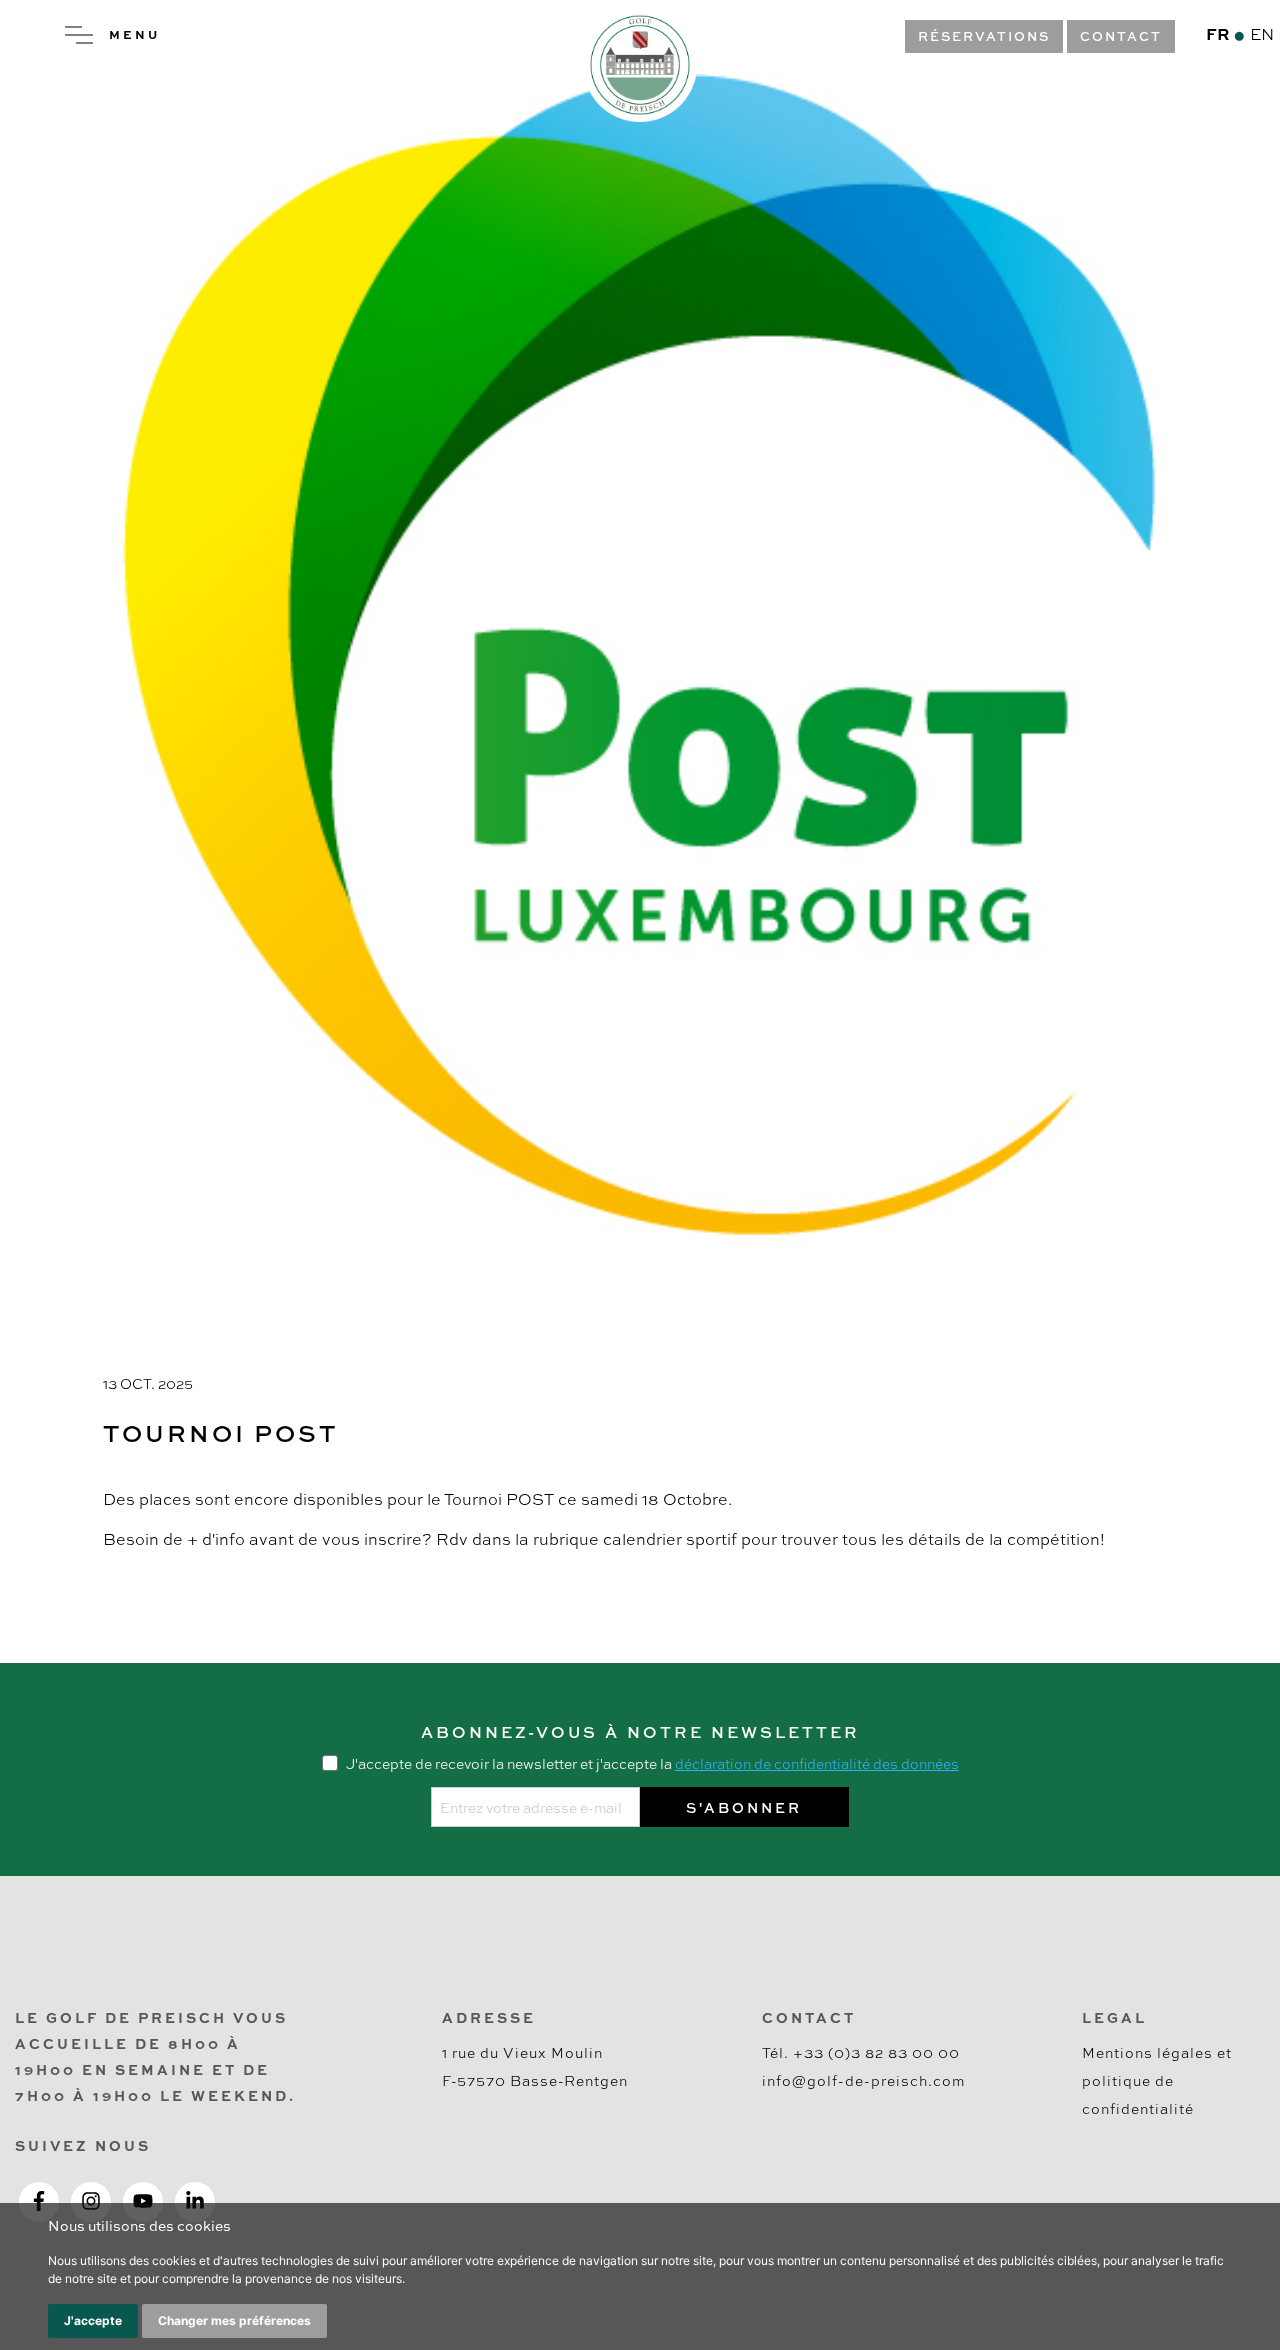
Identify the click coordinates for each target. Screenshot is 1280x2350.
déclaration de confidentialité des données (817, 1763)
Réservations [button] (984, 36)
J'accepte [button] (93, 2320)
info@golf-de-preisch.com (863, 2080)
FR (1217, 33)
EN (1262, 33)
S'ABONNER (744, 1807)
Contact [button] (1121, 36)
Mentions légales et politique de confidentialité (1157, 2080)
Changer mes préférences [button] (234, 2320)
